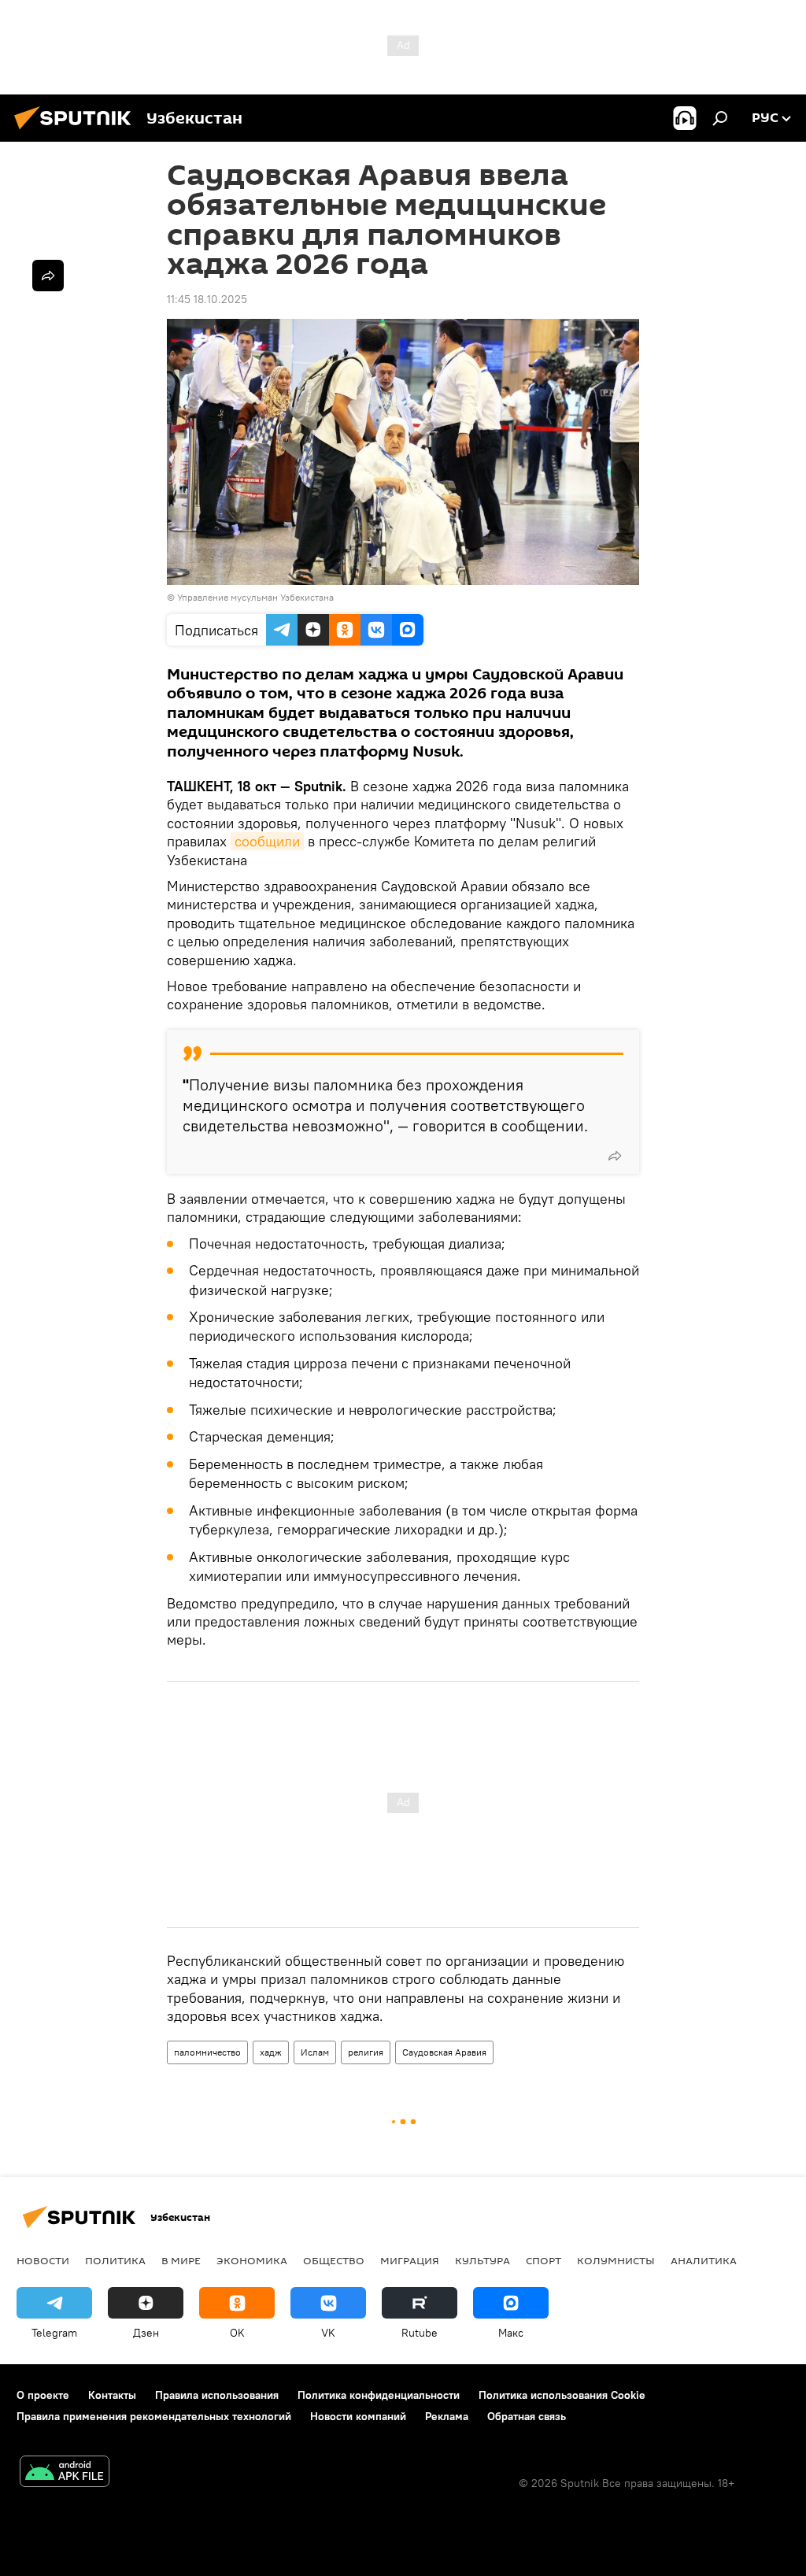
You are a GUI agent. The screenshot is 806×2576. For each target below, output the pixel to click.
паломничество (207, 2052)
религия (366, 2052)
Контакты (112, 2395)
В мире (181, 2260)
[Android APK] (65, 2473)
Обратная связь (527, 2416)
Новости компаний (358, 2416)
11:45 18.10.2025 (207, 299)
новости (43, 2260)
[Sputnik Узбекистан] (77, 131)
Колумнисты (616, 2260)
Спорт (543, 2260)
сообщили (267, 841)
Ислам (315, 2052)
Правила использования (217, 2395)
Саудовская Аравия (444, 2052)
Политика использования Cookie (562, 2395)
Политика (115, 2260)
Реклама (447, 2416)
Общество (334, 2260)
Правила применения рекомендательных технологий (154, 2416)
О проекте (43, 2395)
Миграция (410, 2260)
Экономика (252, 2260)
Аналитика (704, 2260)
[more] (615, 1156)
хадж (271, 2052)
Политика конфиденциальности (379, 2395)
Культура (482, 2260)
